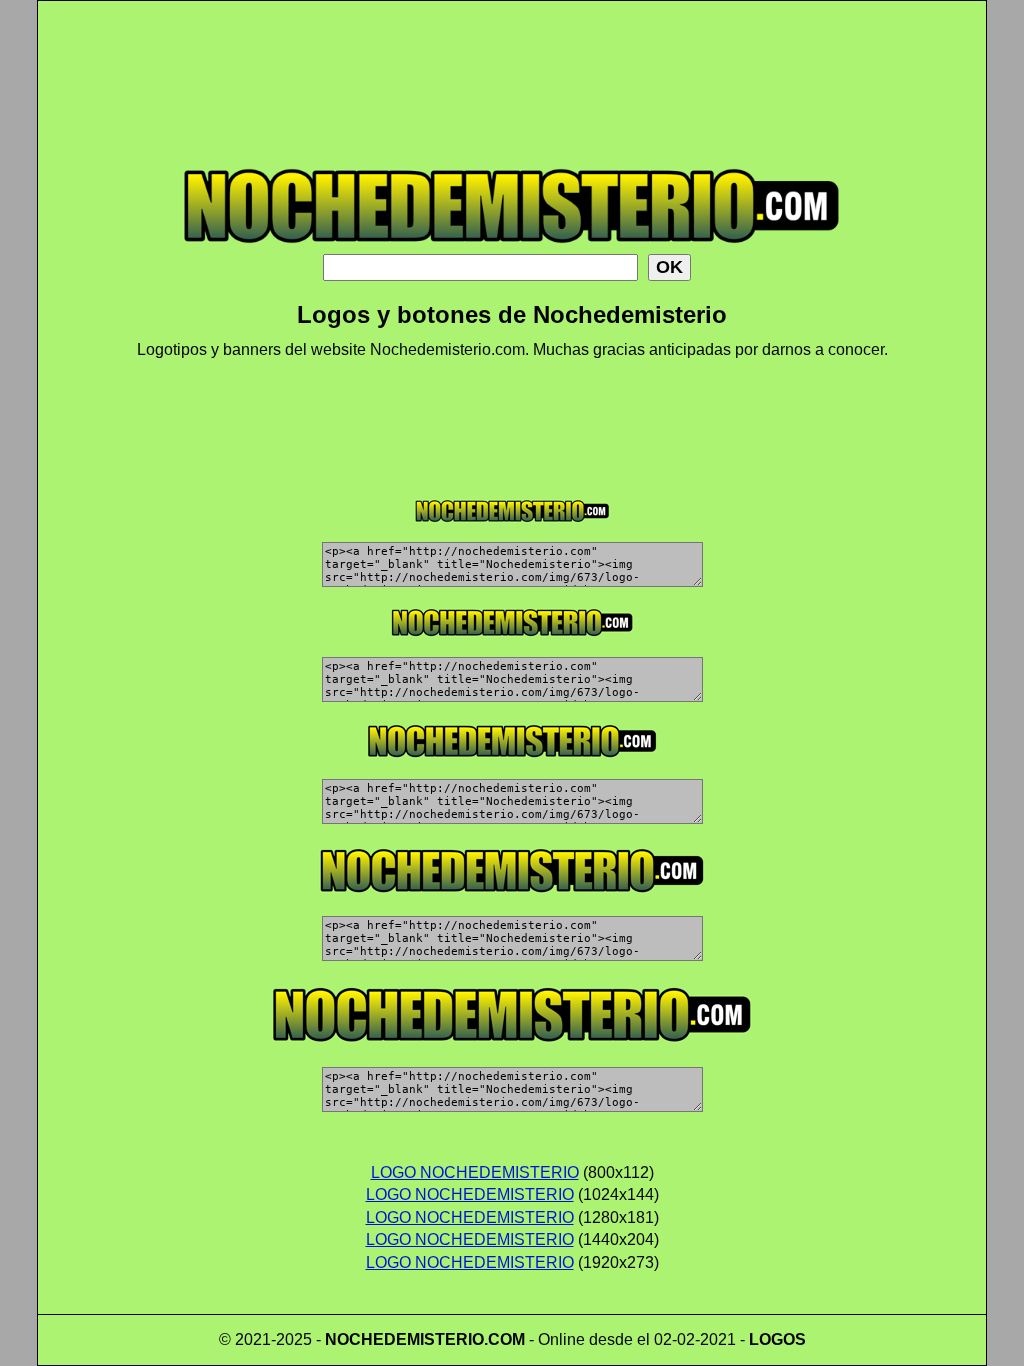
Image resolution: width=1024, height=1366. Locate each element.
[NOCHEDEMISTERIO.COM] (512, 248)
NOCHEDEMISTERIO (404, 1339)
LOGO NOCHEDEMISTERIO (475, 1172)
